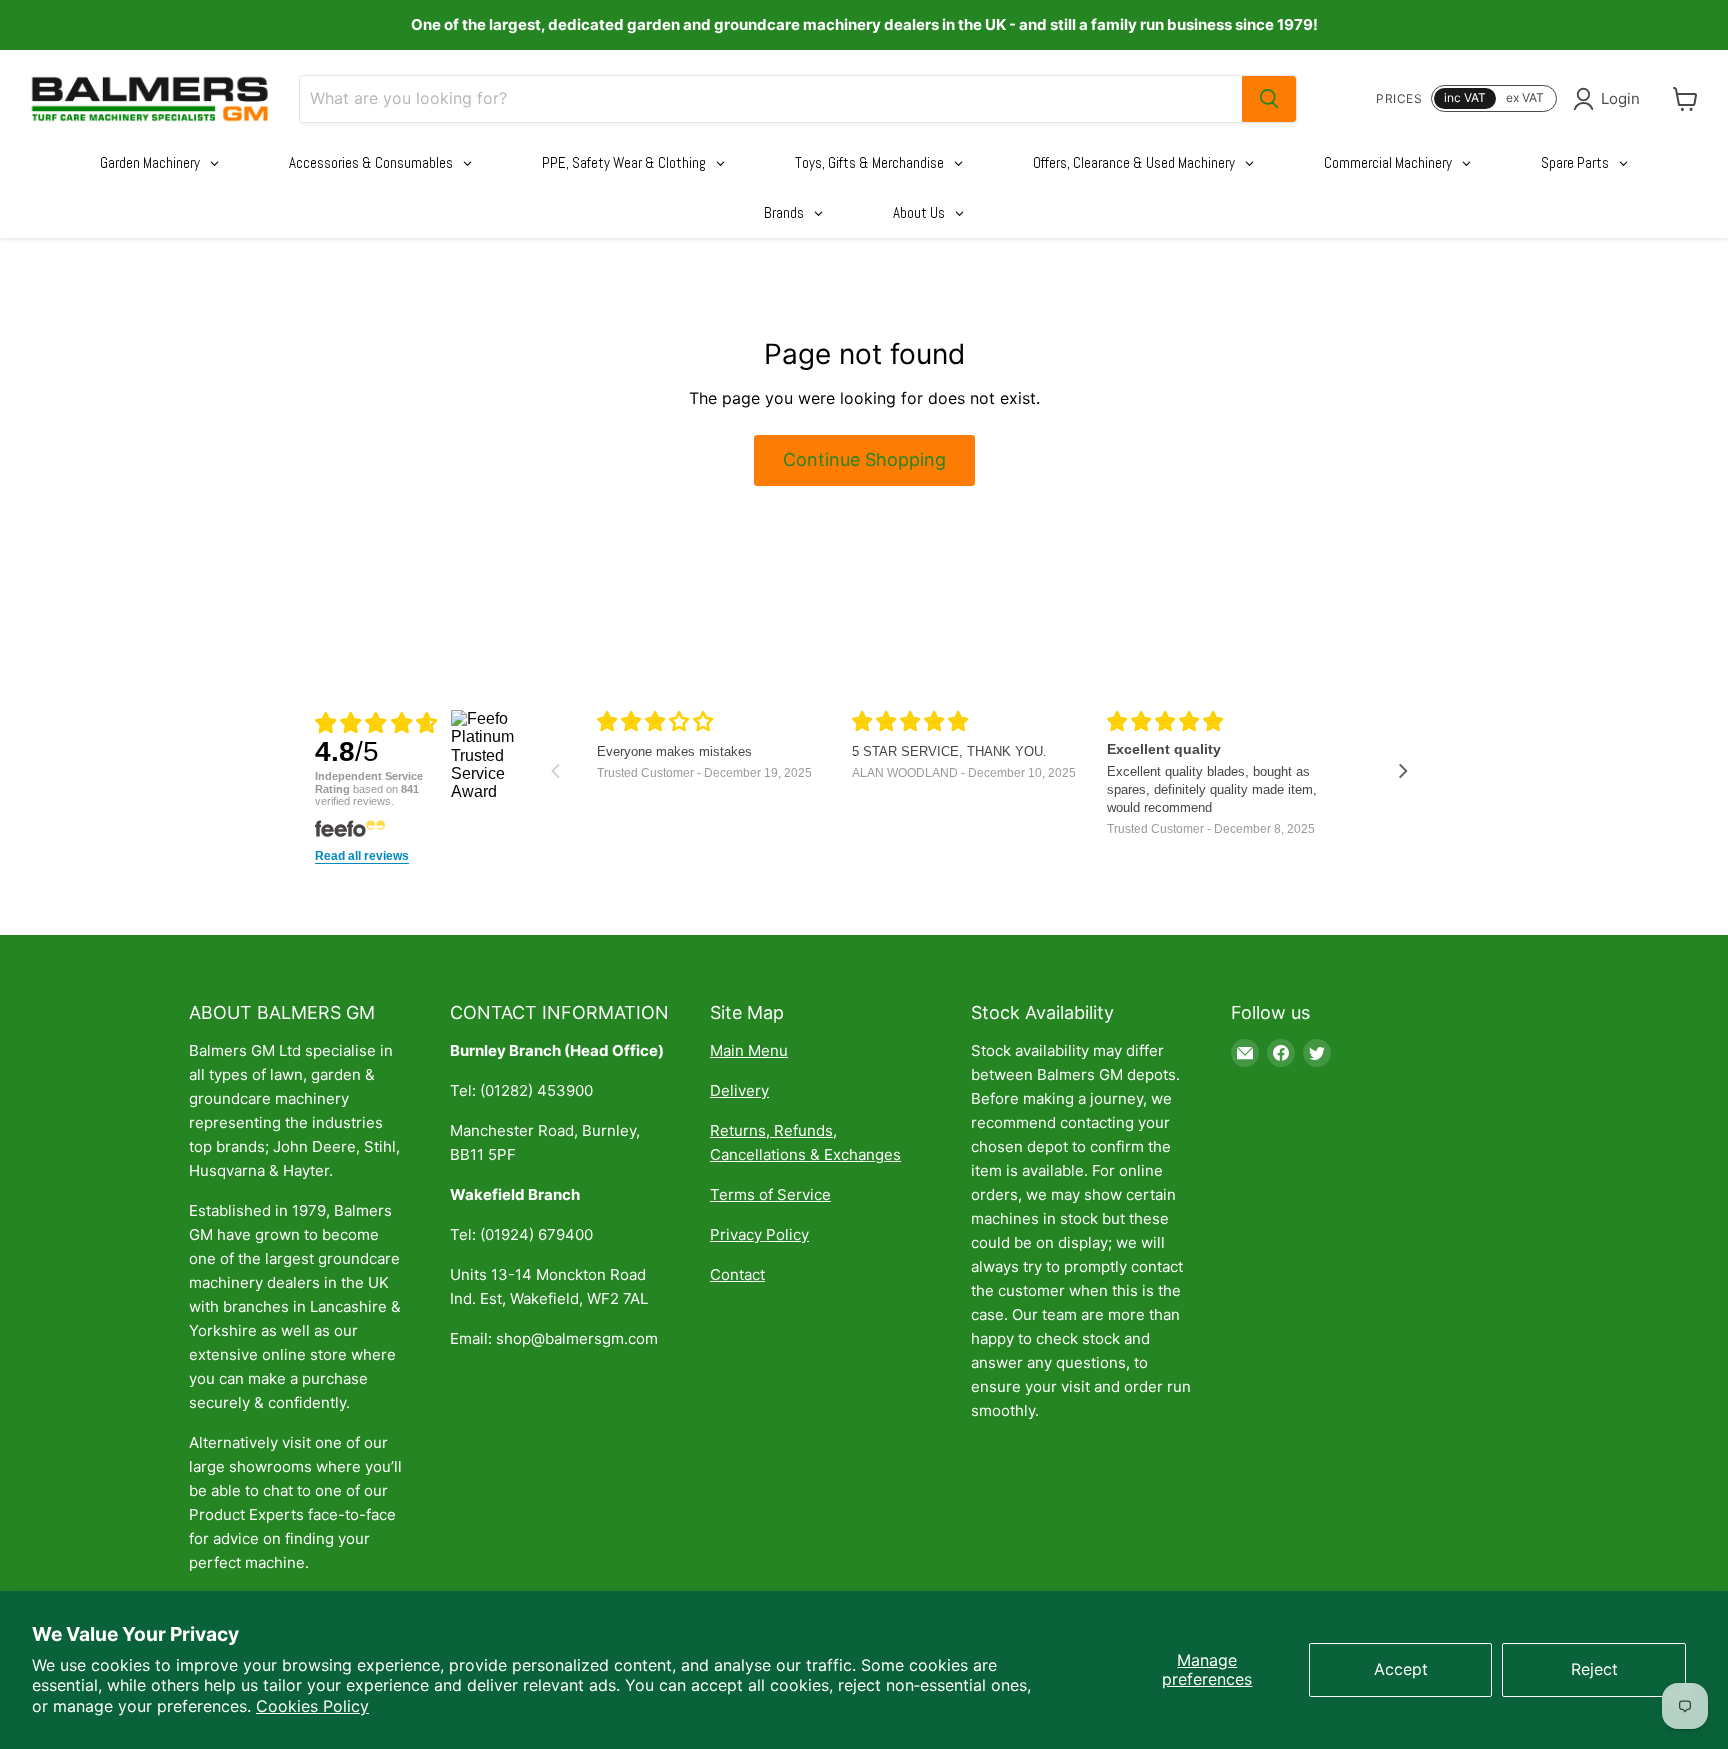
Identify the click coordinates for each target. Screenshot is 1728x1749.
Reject (1594, 1669)
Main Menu (749, 1050)
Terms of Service (770, 1194)
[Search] (1269, 99)
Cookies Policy (312, 1706)
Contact (737, 1274)
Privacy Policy (759, 1234)
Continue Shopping (864, 459)
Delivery (739, 1090)
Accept (1401, 1669)
